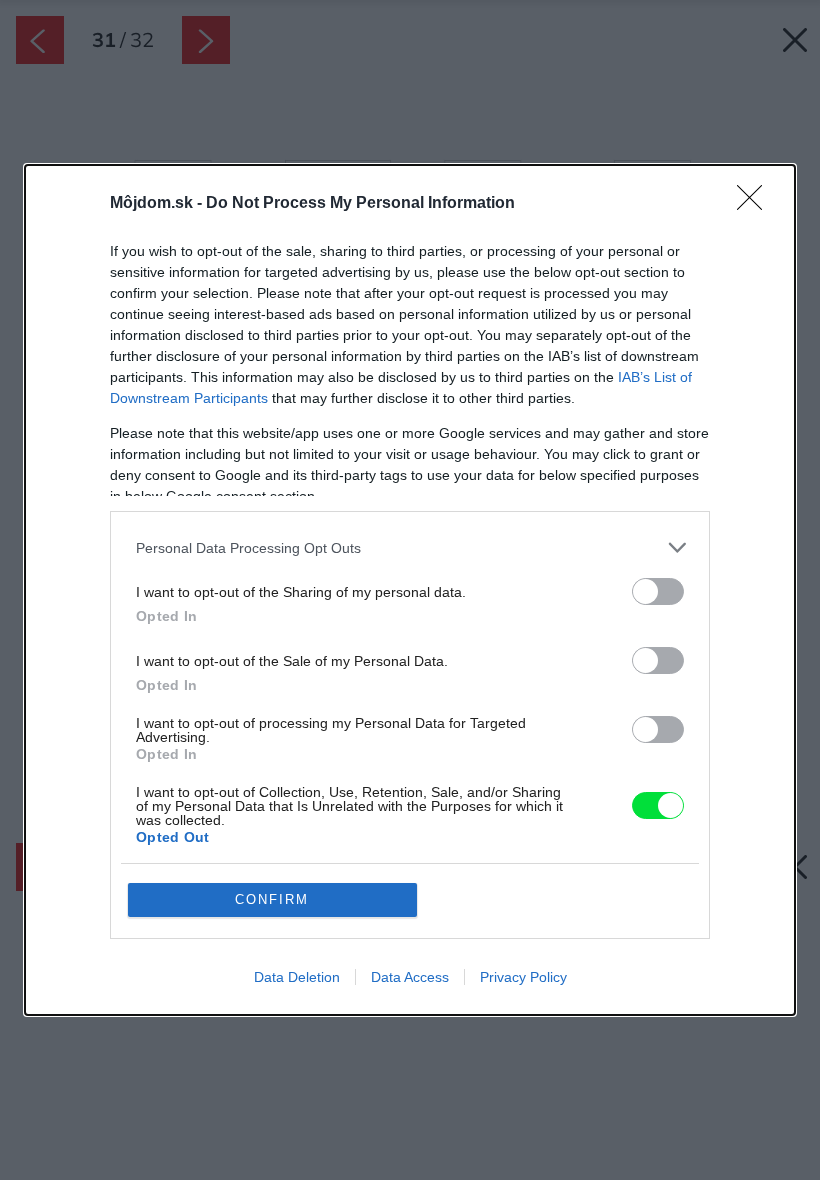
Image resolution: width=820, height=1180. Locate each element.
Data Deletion (297, 977)
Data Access (410, 977)
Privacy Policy (523, 977)
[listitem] (410, 547)
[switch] (658, 591)
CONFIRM (272, 899)
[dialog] (410, 590)
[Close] (756, 204)
